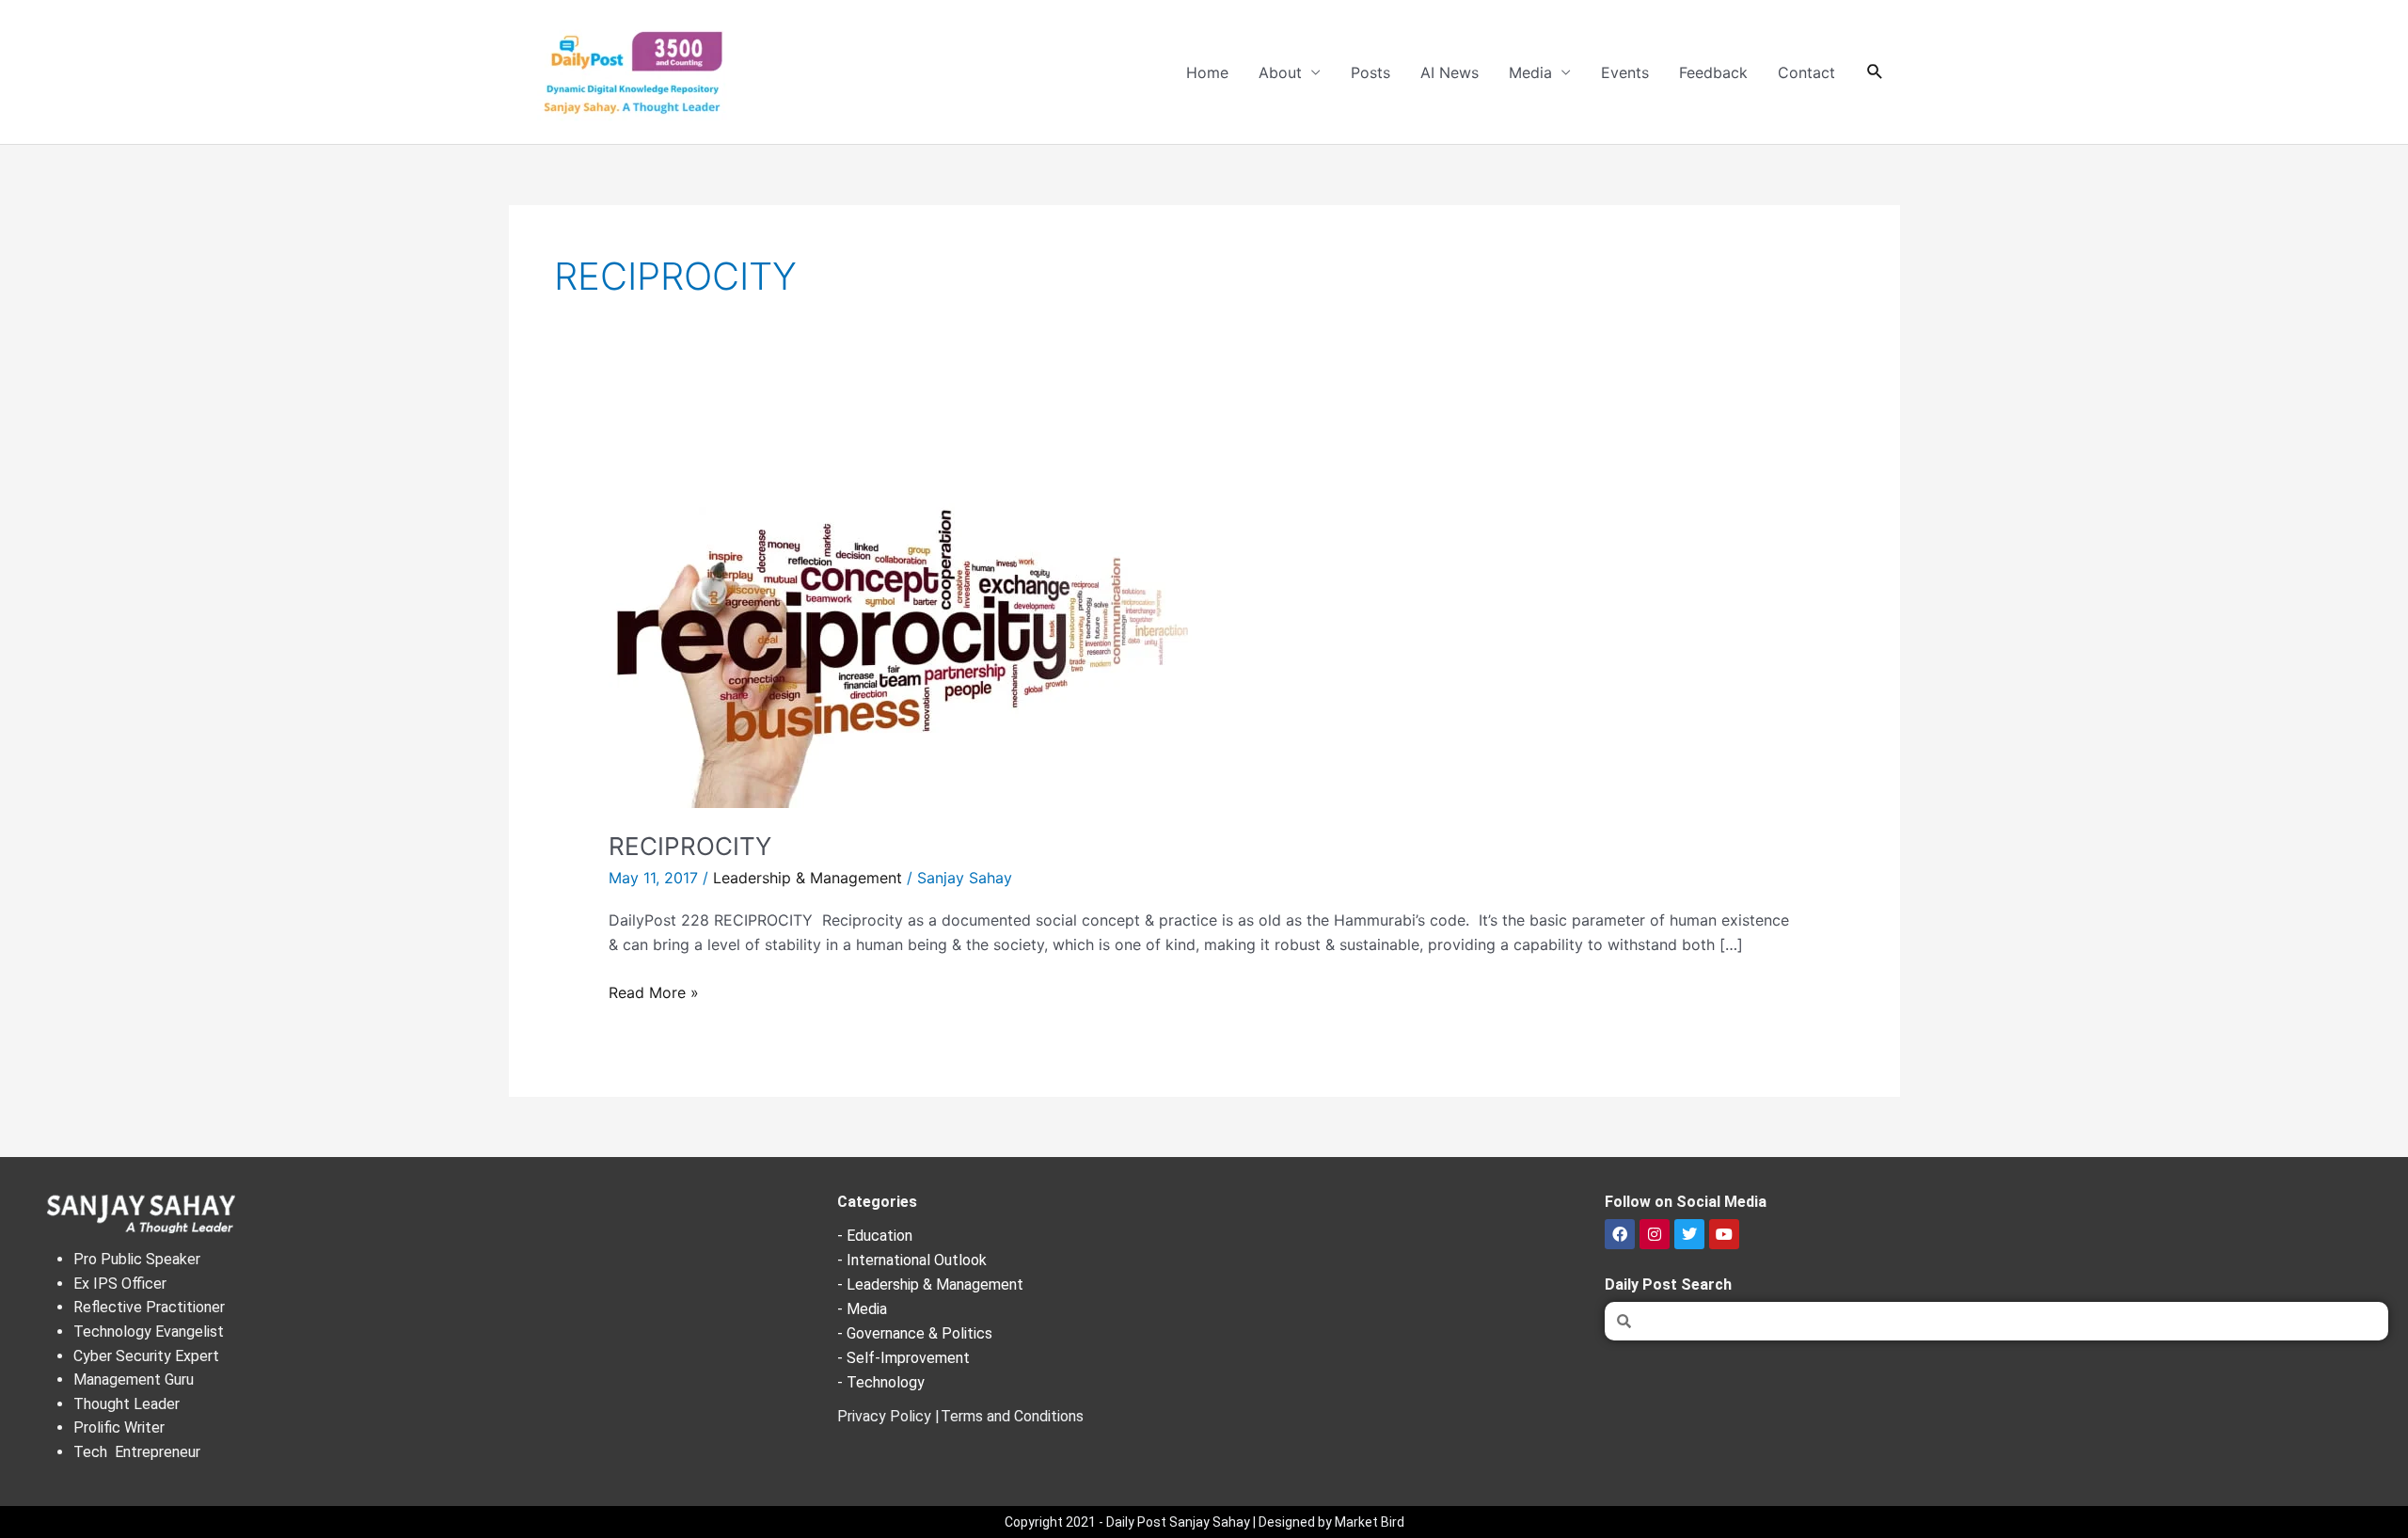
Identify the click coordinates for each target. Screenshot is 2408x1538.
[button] (1875, 72)
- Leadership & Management (930, 1284)
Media (1530, 72)
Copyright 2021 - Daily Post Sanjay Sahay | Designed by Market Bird (1204, 1522)
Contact (1806, 72)
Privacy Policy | (888, 1416)
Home (1207, 72)
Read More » (654, 991)
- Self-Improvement (903, 1358)
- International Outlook (912, 1260)
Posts (1370, 72)
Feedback (1713, 72)
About (1280, 72)
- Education (875, 1236)
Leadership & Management (808, 878)
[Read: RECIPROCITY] (900, 619)
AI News (1450, 72)
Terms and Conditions (1012, 1416)
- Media (862, 1309)
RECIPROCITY (690, 846)
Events (1625, 72)
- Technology (881, 1382)
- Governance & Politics (915, 1333)
